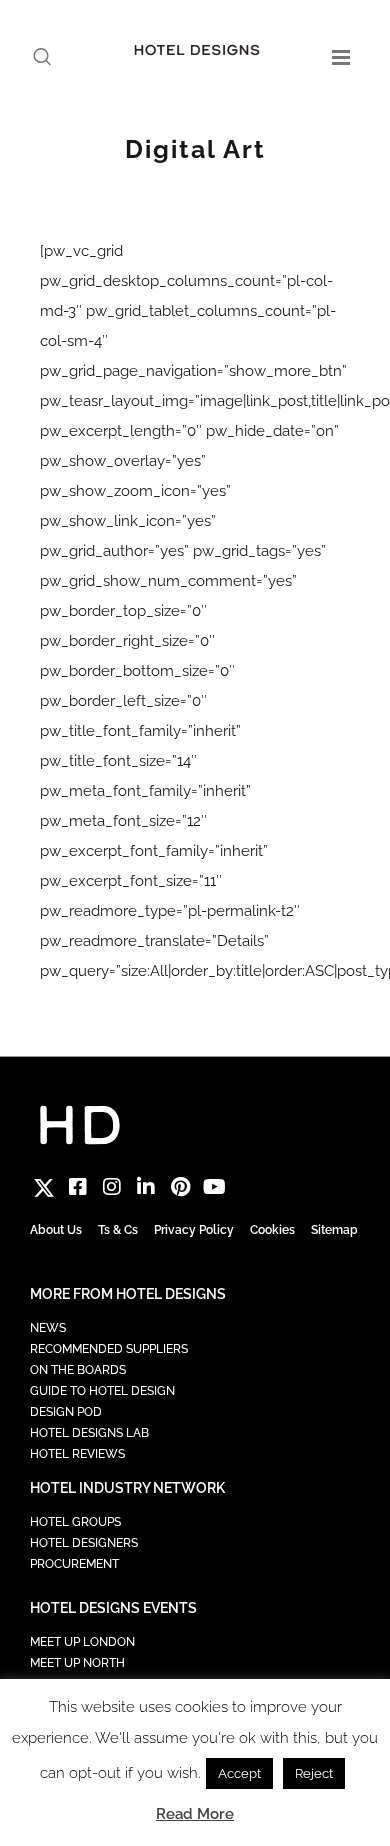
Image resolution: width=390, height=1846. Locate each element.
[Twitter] (44, 1187)
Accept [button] (239, 1773)
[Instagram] (112, 1187)
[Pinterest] (180, 1187)
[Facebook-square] (78, 1187)
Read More (195, 1814)
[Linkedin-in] (146, 1187)
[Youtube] (214, 1187)
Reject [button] (314, 1773)
